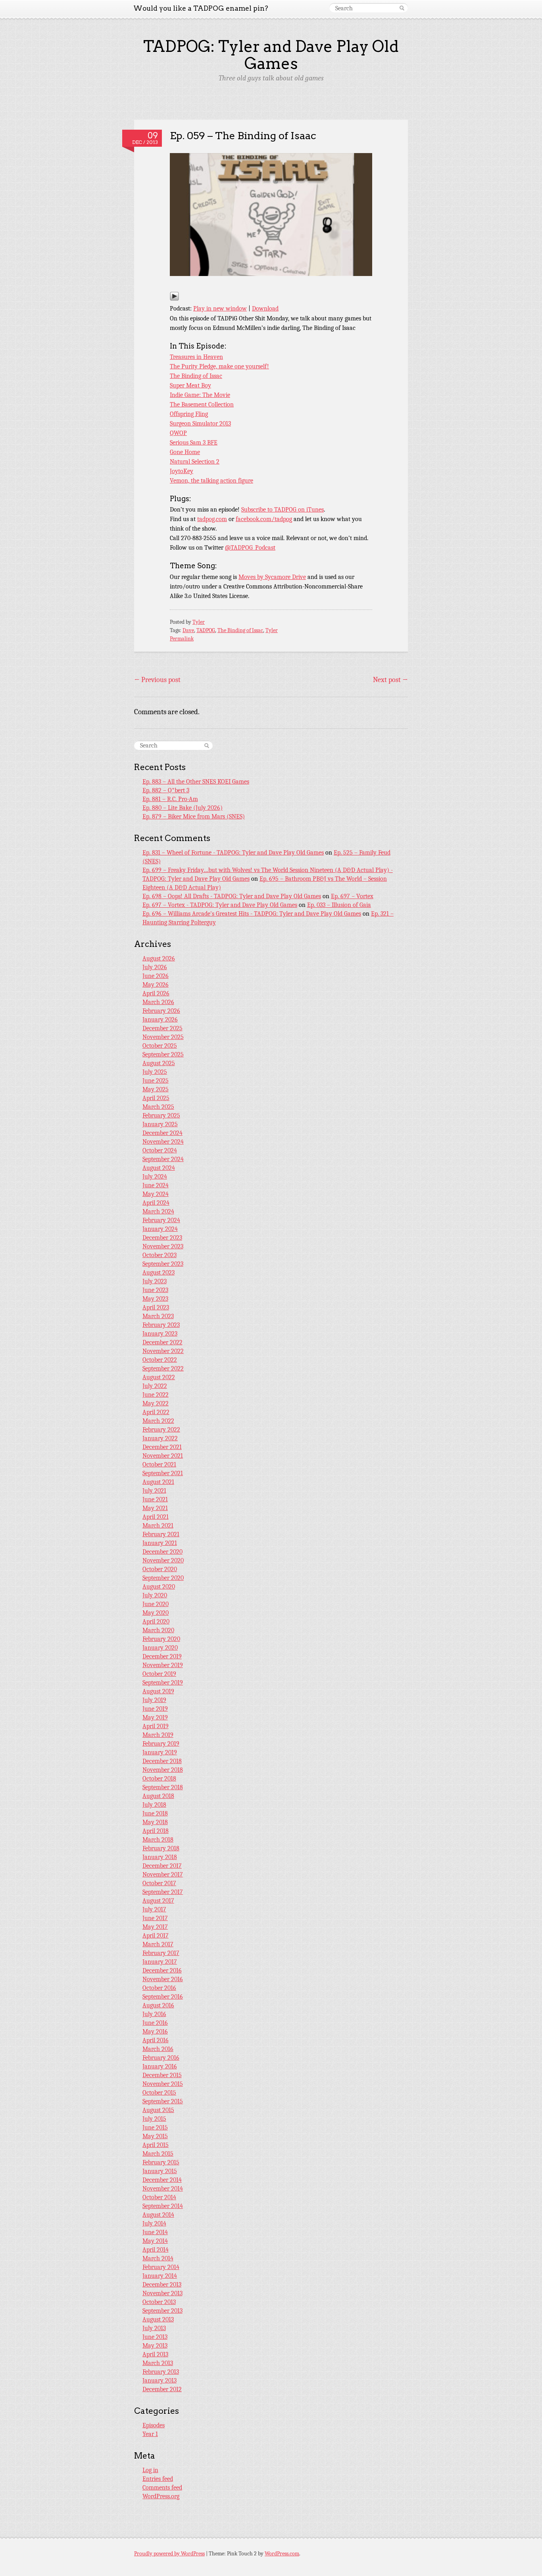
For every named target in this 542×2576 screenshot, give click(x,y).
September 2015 (163, 2101)
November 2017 (163, 1874)
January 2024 (160, 1229)
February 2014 (161, 2267)
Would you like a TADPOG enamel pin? (201, 8)
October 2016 (159, 1988)
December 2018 (162, 1761)
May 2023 (155, 1299)
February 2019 (161, 1744)
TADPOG (206, 630)
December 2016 (162, 1970)
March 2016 (158, 2049)
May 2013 (155, 2346)
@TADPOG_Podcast (250, 548)
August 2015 (158, 2110)
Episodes (154, 2425)
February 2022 (161, 1430)
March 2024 (158, 1211)
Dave (188, 630)
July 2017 (154, 1909)
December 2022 (162, 1342)
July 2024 (155, 1177)
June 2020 (156, 1604)
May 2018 (155, 1822)
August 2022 (159, 1377)
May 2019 (155, 1717)
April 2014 (156, 2250)
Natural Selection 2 (195, 462)
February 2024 (161, 1220)
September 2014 (163, 2206)
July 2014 (154, 2223)
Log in (150, 2470)
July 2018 (154, 1805)
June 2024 (156, 1185)
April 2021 (156, 1517)
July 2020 (155, 1595)
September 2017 (163, 1892)
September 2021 (163, 1473)
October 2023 (160, 1255)
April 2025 (156, 1098)
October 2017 (159, 1883)
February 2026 (161, 1011)
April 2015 (156, 2145)
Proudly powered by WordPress (169, 2554)
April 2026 (156, 993)
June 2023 (155, 1290)
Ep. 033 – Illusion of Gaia (339, 905)
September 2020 (163, 1578)
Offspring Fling (189, 414)
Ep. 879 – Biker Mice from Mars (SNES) (194, 816)
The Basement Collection (202, 404)
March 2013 (158, 2363)
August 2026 (159, 958)
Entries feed (158, 2479)
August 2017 (158, 1901)
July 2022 (155, 1386)
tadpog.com (212, 519)
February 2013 (161, 2372)
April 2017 (156, 1936)
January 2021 (160, 1543)
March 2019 (158, 1735)
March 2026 (158, 1002)
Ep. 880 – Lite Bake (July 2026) (183, 808)
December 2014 (162, 2180)
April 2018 (156, 1831)
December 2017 (162, 1866)
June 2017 (155, 1918)
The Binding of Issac (196, 376)
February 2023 (161, 1325)
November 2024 (163, 1142)
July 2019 (154, 1700)
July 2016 (154, 2014)
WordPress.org (161, 2496)
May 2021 (155, 1508)
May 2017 (155, 1927)
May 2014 (155, 2241)
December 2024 (162, 1133)
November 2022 (163, 1351)
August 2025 (159, 1063)
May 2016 (155, 2032)
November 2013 (162, 2293)
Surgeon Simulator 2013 (200, 424)
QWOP (178, 433)
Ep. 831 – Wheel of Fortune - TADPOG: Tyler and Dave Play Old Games (233, 853)
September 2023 (163, 1264)
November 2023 (163, 1246)
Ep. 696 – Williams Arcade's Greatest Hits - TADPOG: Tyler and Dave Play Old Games (252, 914)
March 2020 (158, 1630)
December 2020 (162, 1552)
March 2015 (158, 2154)
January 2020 (160, 1648)
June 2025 (156, 1081)
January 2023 (160, 1334)
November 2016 (163, 1979)
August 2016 (158, 2005)
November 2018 (163, 1770)
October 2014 (159, 2197)
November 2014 (163, 2189)
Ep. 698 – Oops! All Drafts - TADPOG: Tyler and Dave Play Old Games (232, 896)
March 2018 (158, 1840)
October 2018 (159, 1779)
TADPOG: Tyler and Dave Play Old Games (271, 55)
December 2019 (162, 1656)
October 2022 (160, 1360)
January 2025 (160, 1124)
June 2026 (156, 976)
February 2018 (161, 1848)
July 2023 (155, 1281)
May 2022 (156, 1403)
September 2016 (163, 1997)
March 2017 (158, 1944)
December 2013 (162, 2285)
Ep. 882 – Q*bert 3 (166, 790)
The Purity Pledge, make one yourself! (219, 366)
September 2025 (163, 1054)
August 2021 (158, 1482)
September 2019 (163, 1683)
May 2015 (155, 2136)
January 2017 (160, 1962)
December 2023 (162, 1238)
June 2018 (155, 1813)
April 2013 (155, 2354)
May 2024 (156, 1194)
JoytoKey (182, 471)
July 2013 (154, 2328)
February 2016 (161, 2058)
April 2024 (156, 1203)
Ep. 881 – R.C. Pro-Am (170, 799)
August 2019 (158, 1691)
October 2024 (160, 1150)
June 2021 (155, 1499)
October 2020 (160, 1569)
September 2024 (163, 1159)
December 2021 (162, 1447)
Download (265, 309)
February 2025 (161, 1115)
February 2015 (161, 2162)
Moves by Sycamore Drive (272, 577)
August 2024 (159, 1168)
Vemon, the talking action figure (211, 481)
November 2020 (163, 1560)
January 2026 (160, 1020)
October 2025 (160, 1046)
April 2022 (156, 1412)
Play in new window (220, 309)
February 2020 (161, 1639)
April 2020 (156, 1621)
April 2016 (156, 2040)
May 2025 (156, 1089)
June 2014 (155, 2232)
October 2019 (159, 1674)
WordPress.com (282, 2554)
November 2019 (163, 1665)
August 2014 (158, 2215)
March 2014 (158, 2258)
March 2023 (158, 1316)
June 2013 (155, 2337)
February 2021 (161, 1534)
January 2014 (160, 2276)
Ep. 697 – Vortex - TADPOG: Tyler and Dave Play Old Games (220, 905)
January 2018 (160, 1857)
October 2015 (159, 2093)
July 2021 (154, 1491)
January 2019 (160, 1752)
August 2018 (158, 1796)
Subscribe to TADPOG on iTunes (283, 510)
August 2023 (159, 1273)
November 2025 (163, 1037)
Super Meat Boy (190, 385)
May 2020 (156, 1613)
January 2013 (160, 2380)
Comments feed (162, 2488)
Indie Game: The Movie (200, 395)
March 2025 (158, 1107)
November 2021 (163, 1456)
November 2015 (163, 2084)
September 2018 (163, 1787)
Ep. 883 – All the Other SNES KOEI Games (196, 782)
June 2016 (155, 2023)
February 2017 (161, 1953)
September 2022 (163, 1368)
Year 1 (150, 2434)
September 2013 (162, 2311)
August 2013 (158, 2319)
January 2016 (160, 2066)
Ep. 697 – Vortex (352, 896)
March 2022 (158, 1421)
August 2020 (159, 1587)
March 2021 (158, 1526)
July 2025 (155, 1072)
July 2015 (154, 2119)
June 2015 (155, 2127)
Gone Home (185, 452)
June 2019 (155, 1709)
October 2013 (159, 2302)
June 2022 (156, 1395)
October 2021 (159, 1464)
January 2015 (160, 2171)
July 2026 (155, 967)
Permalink (182, 639)
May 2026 (156, 985)
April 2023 (156, 1307)
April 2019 (156, 1726)
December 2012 (162, 2389)
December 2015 (162, 2075)
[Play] (174, 299)
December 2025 (162, 1028)
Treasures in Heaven (196, 357)
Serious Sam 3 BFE (194, 443)
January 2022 (160, 1438)
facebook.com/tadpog (264, 519)
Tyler (199, 622)
